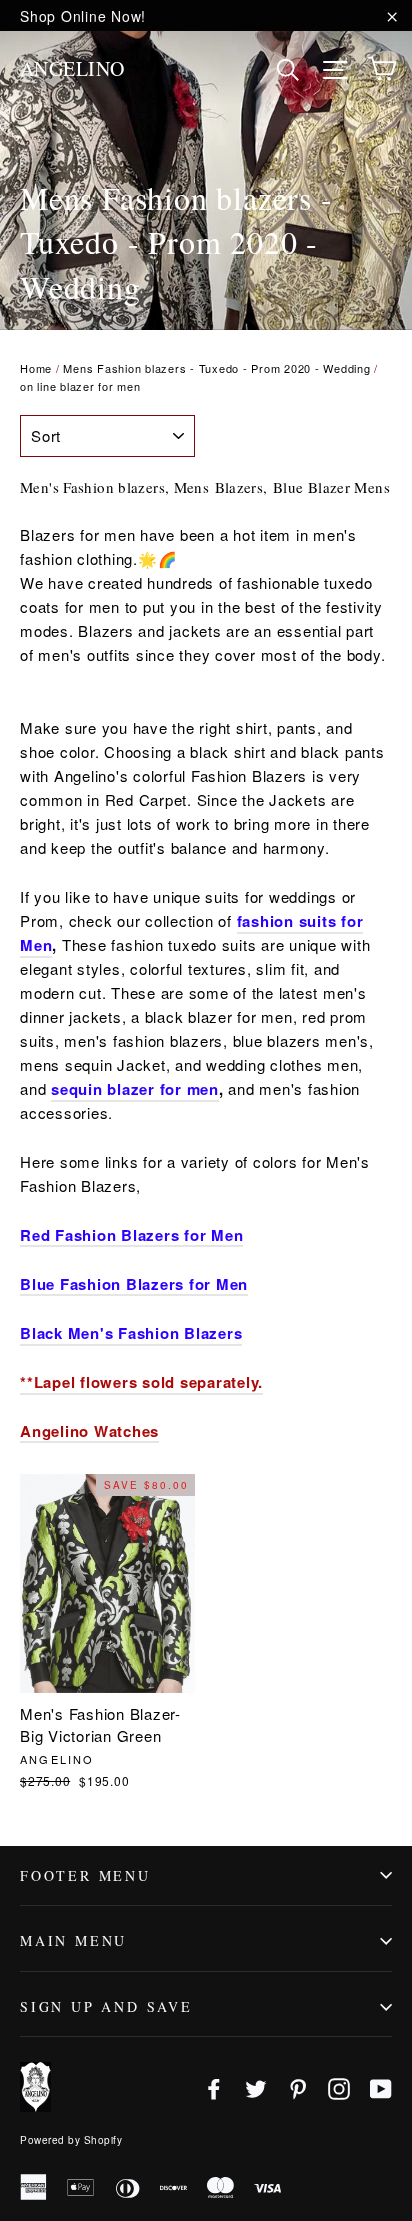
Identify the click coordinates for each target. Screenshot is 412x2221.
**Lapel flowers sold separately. (141, 1382)
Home (36, 368)
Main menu (73, 1940)
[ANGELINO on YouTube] (381, 2087)
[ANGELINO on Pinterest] (298, 2087)
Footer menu (85, 1875)
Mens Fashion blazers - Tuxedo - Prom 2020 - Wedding (216, 368)
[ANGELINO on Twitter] (256, 2087)
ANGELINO (72, 68)
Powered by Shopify (71, 2140)
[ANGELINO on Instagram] (339, 2087)
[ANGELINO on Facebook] (214, 2087)
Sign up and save (106, 2006)
